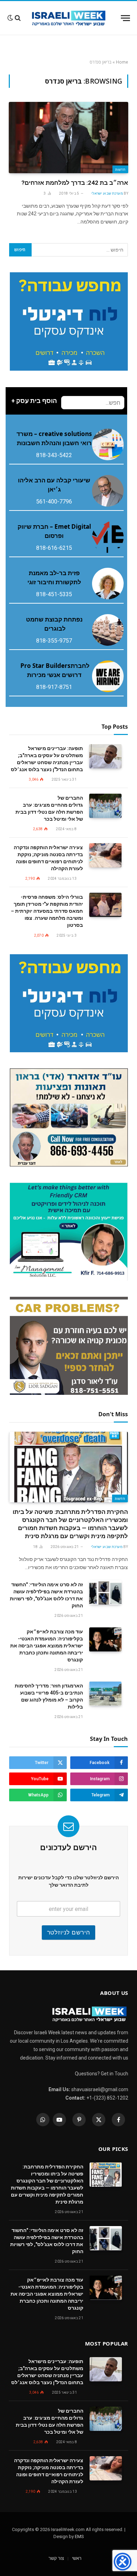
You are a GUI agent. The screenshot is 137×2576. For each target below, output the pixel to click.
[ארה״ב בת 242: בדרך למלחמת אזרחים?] (68, 137)
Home (122, 62)
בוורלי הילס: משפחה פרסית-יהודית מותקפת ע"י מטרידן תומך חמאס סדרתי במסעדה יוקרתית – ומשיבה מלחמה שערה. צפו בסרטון (47, 911)
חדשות (120, 169)
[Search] (18, 18)
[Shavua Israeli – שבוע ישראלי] (69, 18)
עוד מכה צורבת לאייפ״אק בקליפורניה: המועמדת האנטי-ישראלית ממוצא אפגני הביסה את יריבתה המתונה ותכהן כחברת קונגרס (47, 1646)
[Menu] (125, 18)
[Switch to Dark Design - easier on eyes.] (10, 18)
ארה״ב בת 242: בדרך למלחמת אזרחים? (75, 183)
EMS (79, 2536)
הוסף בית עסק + (34, 401)
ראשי (77, 2558)
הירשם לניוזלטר (69, 1932)
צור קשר (56, 2558)
